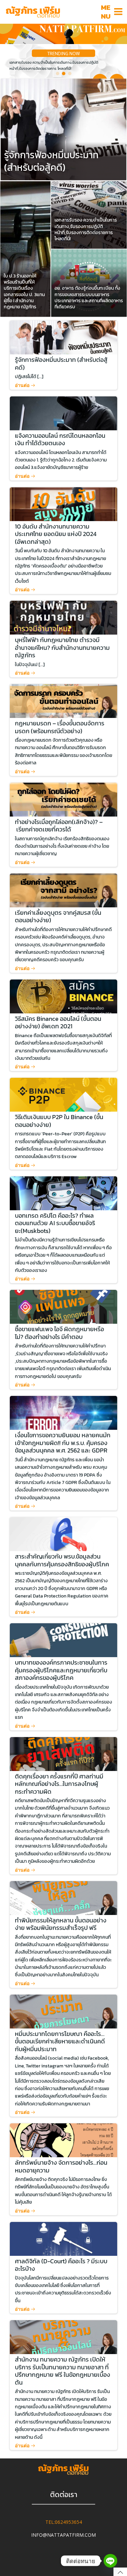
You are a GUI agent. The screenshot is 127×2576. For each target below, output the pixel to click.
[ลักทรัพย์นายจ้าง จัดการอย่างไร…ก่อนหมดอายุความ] (64, 2140)
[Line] (110, 2561)
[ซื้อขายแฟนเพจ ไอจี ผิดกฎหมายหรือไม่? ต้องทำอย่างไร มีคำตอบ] (64, 1306)
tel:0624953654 (64, 2522)
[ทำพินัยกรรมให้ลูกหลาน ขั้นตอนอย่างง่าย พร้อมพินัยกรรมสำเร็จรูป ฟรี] (64, 1897)
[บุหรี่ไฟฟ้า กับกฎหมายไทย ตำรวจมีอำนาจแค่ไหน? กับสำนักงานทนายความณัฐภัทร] (64, 617)
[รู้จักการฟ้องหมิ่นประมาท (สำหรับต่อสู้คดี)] (63, 129)
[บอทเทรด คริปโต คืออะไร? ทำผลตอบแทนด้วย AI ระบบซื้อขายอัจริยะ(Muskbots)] (64, 1193)
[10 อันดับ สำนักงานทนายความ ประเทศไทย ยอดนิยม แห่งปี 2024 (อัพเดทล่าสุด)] (64, 503)
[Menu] (119, 12)
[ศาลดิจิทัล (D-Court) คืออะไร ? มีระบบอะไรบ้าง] (64, 2238)
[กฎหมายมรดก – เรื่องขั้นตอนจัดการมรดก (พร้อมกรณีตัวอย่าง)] (64, 700)
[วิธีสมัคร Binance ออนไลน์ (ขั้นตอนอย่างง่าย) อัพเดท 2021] (64, 996)
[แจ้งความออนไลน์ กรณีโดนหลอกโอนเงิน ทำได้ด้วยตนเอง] (64, 413)
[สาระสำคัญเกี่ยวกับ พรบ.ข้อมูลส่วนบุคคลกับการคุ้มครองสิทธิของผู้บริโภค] (64, 1534)
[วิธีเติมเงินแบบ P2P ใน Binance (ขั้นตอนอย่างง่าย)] (64, 1094)
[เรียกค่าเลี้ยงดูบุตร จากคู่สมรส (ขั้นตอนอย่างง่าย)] (64, 890)
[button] (58, 74)
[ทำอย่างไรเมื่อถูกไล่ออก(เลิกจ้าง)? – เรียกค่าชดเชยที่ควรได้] (64, 799)
